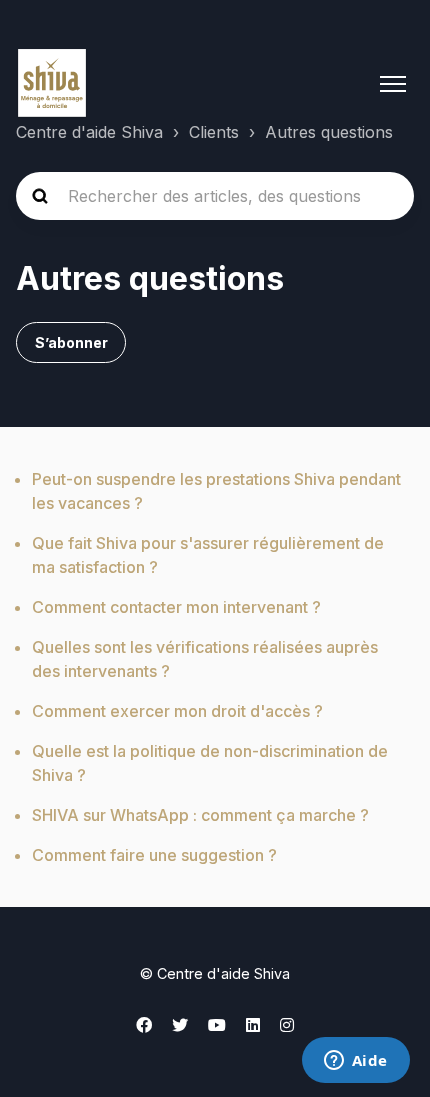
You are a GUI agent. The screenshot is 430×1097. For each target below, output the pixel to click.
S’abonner (71, 342)
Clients (214, 132)
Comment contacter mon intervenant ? (176, 607)
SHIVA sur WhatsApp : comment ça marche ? (200, 815)
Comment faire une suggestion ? (154, 855)
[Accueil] (52, 84)
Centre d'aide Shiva (89, 132)
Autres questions (329, 132)
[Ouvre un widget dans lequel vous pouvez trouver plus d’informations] (355, 1062)
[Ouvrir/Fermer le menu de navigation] (393, 84)
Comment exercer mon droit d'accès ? (177, 711)
